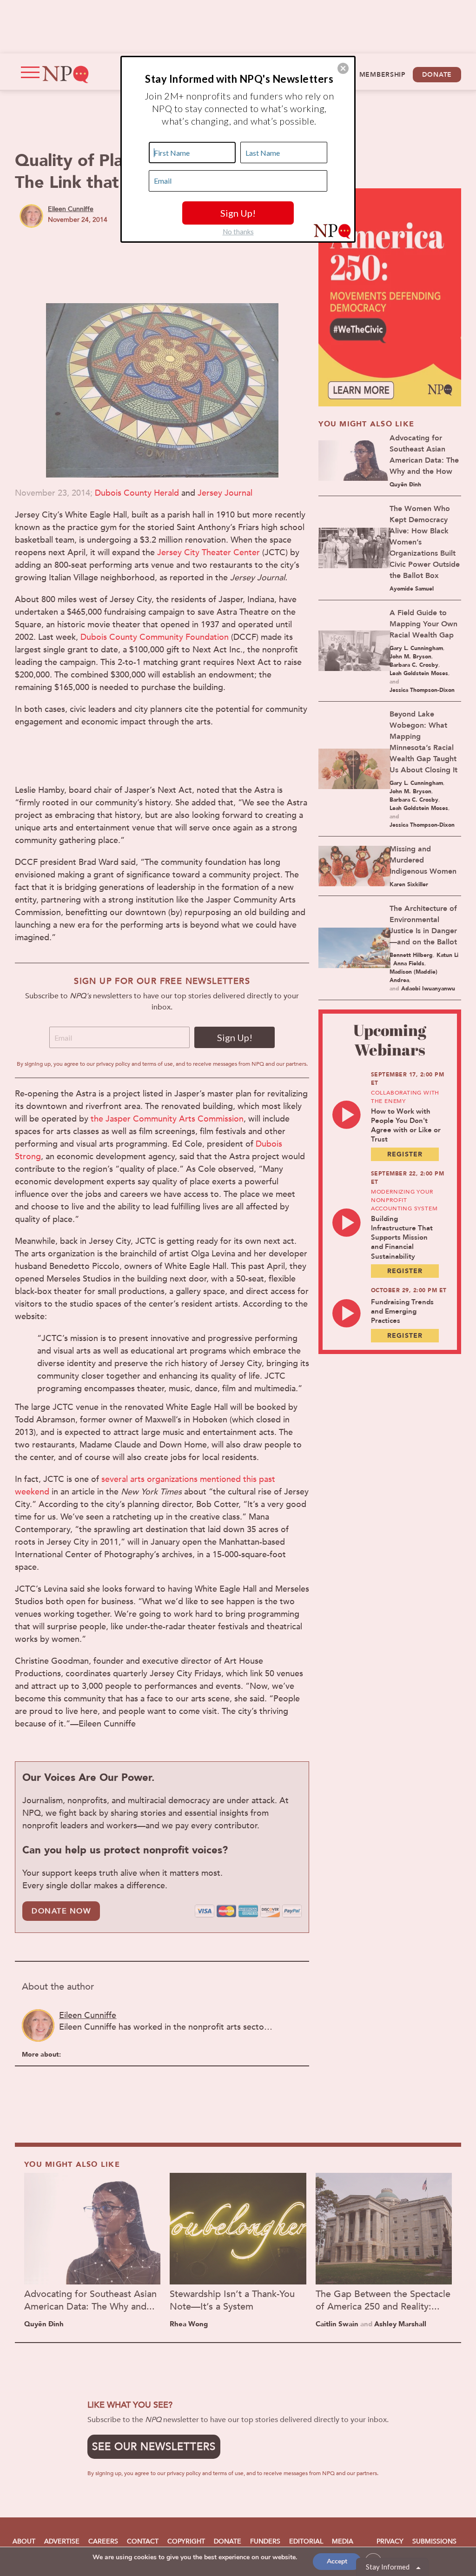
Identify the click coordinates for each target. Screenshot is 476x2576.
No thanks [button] (238, 232)
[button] (343, 68)
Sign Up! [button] (238, 213)
